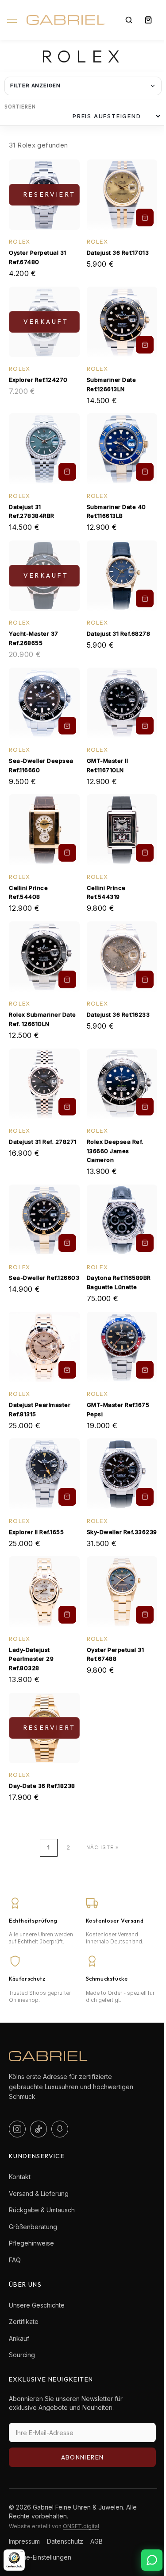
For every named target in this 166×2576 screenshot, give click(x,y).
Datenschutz (65, 2541)
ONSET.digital (81, 2526)
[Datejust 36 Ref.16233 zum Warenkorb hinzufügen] (145, 979)
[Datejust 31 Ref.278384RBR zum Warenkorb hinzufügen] (67, 472)
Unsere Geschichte (37, 2305)
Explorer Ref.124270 (38, 380)
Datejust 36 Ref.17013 (118, 253)
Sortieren (20, 107)
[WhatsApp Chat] (152, 2560)
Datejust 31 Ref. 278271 (43, 1142)
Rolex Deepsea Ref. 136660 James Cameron (115, 1151)
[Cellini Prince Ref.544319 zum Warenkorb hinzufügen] (145, 853)
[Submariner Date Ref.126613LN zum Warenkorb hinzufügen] (145, 345)
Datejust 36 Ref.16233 (118, 1014)
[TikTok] (39, 2129)
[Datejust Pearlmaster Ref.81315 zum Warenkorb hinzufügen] (67, 1370)
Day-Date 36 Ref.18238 (42, 1786)
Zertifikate (24, 2322)
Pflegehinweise (31, 2243)
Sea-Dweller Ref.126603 (44, 1278)
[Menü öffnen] (14, 27)
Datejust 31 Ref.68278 (119, 633)
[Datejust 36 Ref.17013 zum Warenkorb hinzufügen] (145, 218)
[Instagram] (17, 2129)
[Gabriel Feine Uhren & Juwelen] (66, 20)
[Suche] (129, 20)
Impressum (24, 2541)
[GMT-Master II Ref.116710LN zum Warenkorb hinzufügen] (145, 726)
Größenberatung (33, 2227)
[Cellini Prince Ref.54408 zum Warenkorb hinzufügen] (67, 853)
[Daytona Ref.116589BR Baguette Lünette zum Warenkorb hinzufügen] (145, 1243)
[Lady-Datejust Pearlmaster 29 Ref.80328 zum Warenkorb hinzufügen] (67, 1615)
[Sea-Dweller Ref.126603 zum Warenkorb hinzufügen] (67, 1243)
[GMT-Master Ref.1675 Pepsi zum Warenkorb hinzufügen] (145, 1370)
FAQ (15, 2260)
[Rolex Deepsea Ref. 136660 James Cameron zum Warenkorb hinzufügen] (145, 1107)
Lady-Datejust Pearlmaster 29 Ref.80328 (31, 1659)
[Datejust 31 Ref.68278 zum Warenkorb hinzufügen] (145, 598)
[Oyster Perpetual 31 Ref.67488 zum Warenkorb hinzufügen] (145, 1615)
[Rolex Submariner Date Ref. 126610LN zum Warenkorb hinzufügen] (67, 979)
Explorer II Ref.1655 (36, 1532)
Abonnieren (83, 2457)
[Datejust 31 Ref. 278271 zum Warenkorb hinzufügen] (67, 1107)
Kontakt (20, 2177)
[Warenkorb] (148, 20)
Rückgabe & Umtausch (42, 2210)
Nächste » (102, 1847)
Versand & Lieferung (39, 2193)
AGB (97, 2541)
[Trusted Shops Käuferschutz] (14, 2560)
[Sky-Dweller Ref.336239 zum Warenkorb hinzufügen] (145, 1497)
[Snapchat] (60, 2129)
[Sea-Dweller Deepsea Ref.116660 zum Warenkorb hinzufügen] (67, 726)
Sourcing (22, 2355)
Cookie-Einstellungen (40, 2557)
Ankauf (19, 2338)
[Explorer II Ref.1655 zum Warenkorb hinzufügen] (67, 1497)
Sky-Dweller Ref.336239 (122, 1532)
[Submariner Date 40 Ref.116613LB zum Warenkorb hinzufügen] (145, 472)
